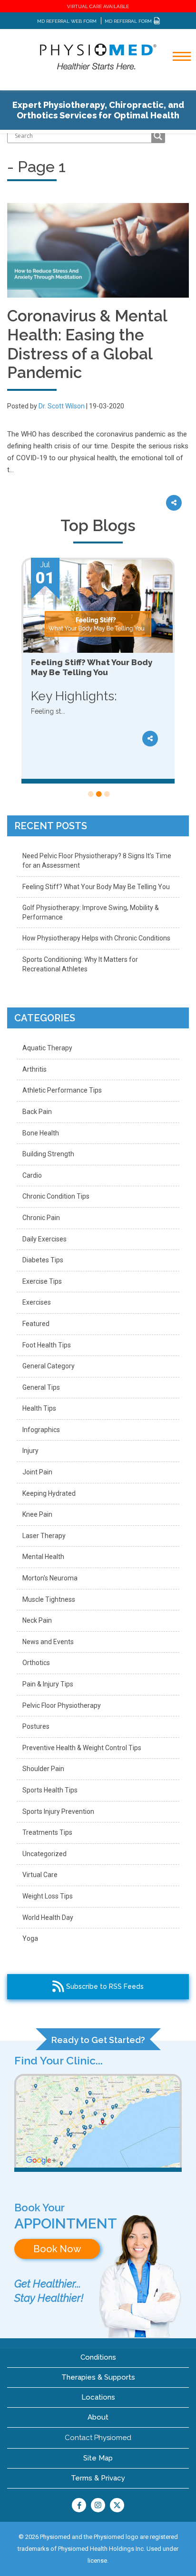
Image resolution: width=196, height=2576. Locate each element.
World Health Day (48, 1917)
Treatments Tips (47, 1832)
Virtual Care (40, 1875)
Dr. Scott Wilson (62, 406)
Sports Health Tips (50, 1790)
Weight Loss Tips (48, 1896)
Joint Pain (37, 1472)
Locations (98, 2397)
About (98, 2417)
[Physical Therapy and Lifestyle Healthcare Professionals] (98, 56)
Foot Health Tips (47, 1345)
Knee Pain (37, 1514)
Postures (36, 1726)
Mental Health (43, 1557)
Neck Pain (37, 1620)
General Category (49, 1366)
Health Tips (39, 1408)
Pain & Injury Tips (48, 1684)
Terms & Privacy (98, 2478)
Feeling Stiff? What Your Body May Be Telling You (96, 887)
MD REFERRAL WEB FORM (67, 21)
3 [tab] (106, 794)
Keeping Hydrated (49, 1493)
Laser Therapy (44, 1536)
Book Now (57, 2249)
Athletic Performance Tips (62, 1090)
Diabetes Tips (43, 1260)
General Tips (41, 1387)
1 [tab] (90, 794)
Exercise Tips (42, 1281)
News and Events (48, 1642)
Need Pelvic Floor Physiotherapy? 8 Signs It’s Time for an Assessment (97, 861)
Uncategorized (44, 1854)
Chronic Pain (41, 1218)
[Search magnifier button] (158, 136)
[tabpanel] (98, 671)
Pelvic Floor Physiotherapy (62, 1705)
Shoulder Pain (43, 1769)
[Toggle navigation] (176, 82)
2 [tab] (98, 794)
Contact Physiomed (98, 2438)
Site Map (98, 2458)
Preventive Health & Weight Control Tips (82, 1748)
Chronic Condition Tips (56, 1196)
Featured (36, 1324)
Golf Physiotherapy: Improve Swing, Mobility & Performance (91, 912)
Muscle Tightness (49, 1599)
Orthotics (36, 1663)
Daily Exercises (44, 1239)
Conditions (98, 2357)
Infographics (41, 1430)
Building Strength (48, 1154)
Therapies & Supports (98, 2377)
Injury (30, 1451)
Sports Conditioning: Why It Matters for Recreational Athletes (80, 964)
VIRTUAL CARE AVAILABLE (98, 6)
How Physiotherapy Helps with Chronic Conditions (96, 938)
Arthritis (34, 1069)
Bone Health (41, 1133)
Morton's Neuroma (50, 1578)
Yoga (30, 1938)
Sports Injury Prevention (58, 1811)
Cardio (32, 1175)
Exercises (37, 1302)
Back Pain (37, 1112)
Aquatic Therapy (47, 1048)
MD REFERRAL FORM (129, 21)
